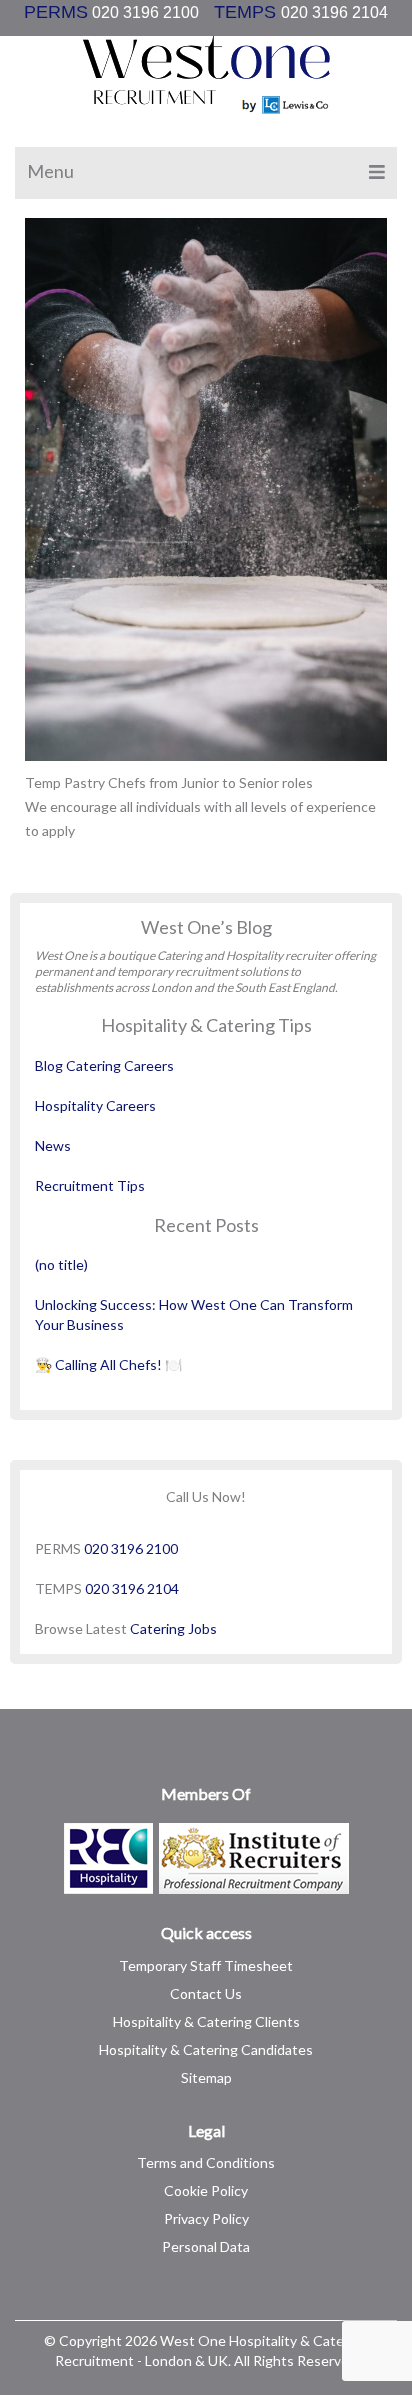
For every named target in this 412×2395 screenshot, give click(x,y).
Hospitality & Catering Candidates (206, 2049)
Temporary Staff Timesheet (206, 1965)
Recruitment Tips (90, 1185)
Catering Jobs (173, 1628)
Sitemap (206, 2077)
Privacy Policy (206, 2218)
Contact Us (206, 1993)
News (53, 1145)
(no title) (61, 1264)
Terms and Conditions (206, 2162)
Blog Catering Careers (104, 1065)
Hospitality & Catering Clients (206, 2021)
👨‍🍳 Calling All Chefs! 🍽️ (108, 1364)
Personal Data (206, 2246)
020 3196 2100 (159, 12)
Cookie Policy (206, 2190)
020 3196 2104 (132, 1588)
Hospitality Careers (95, 1105)
